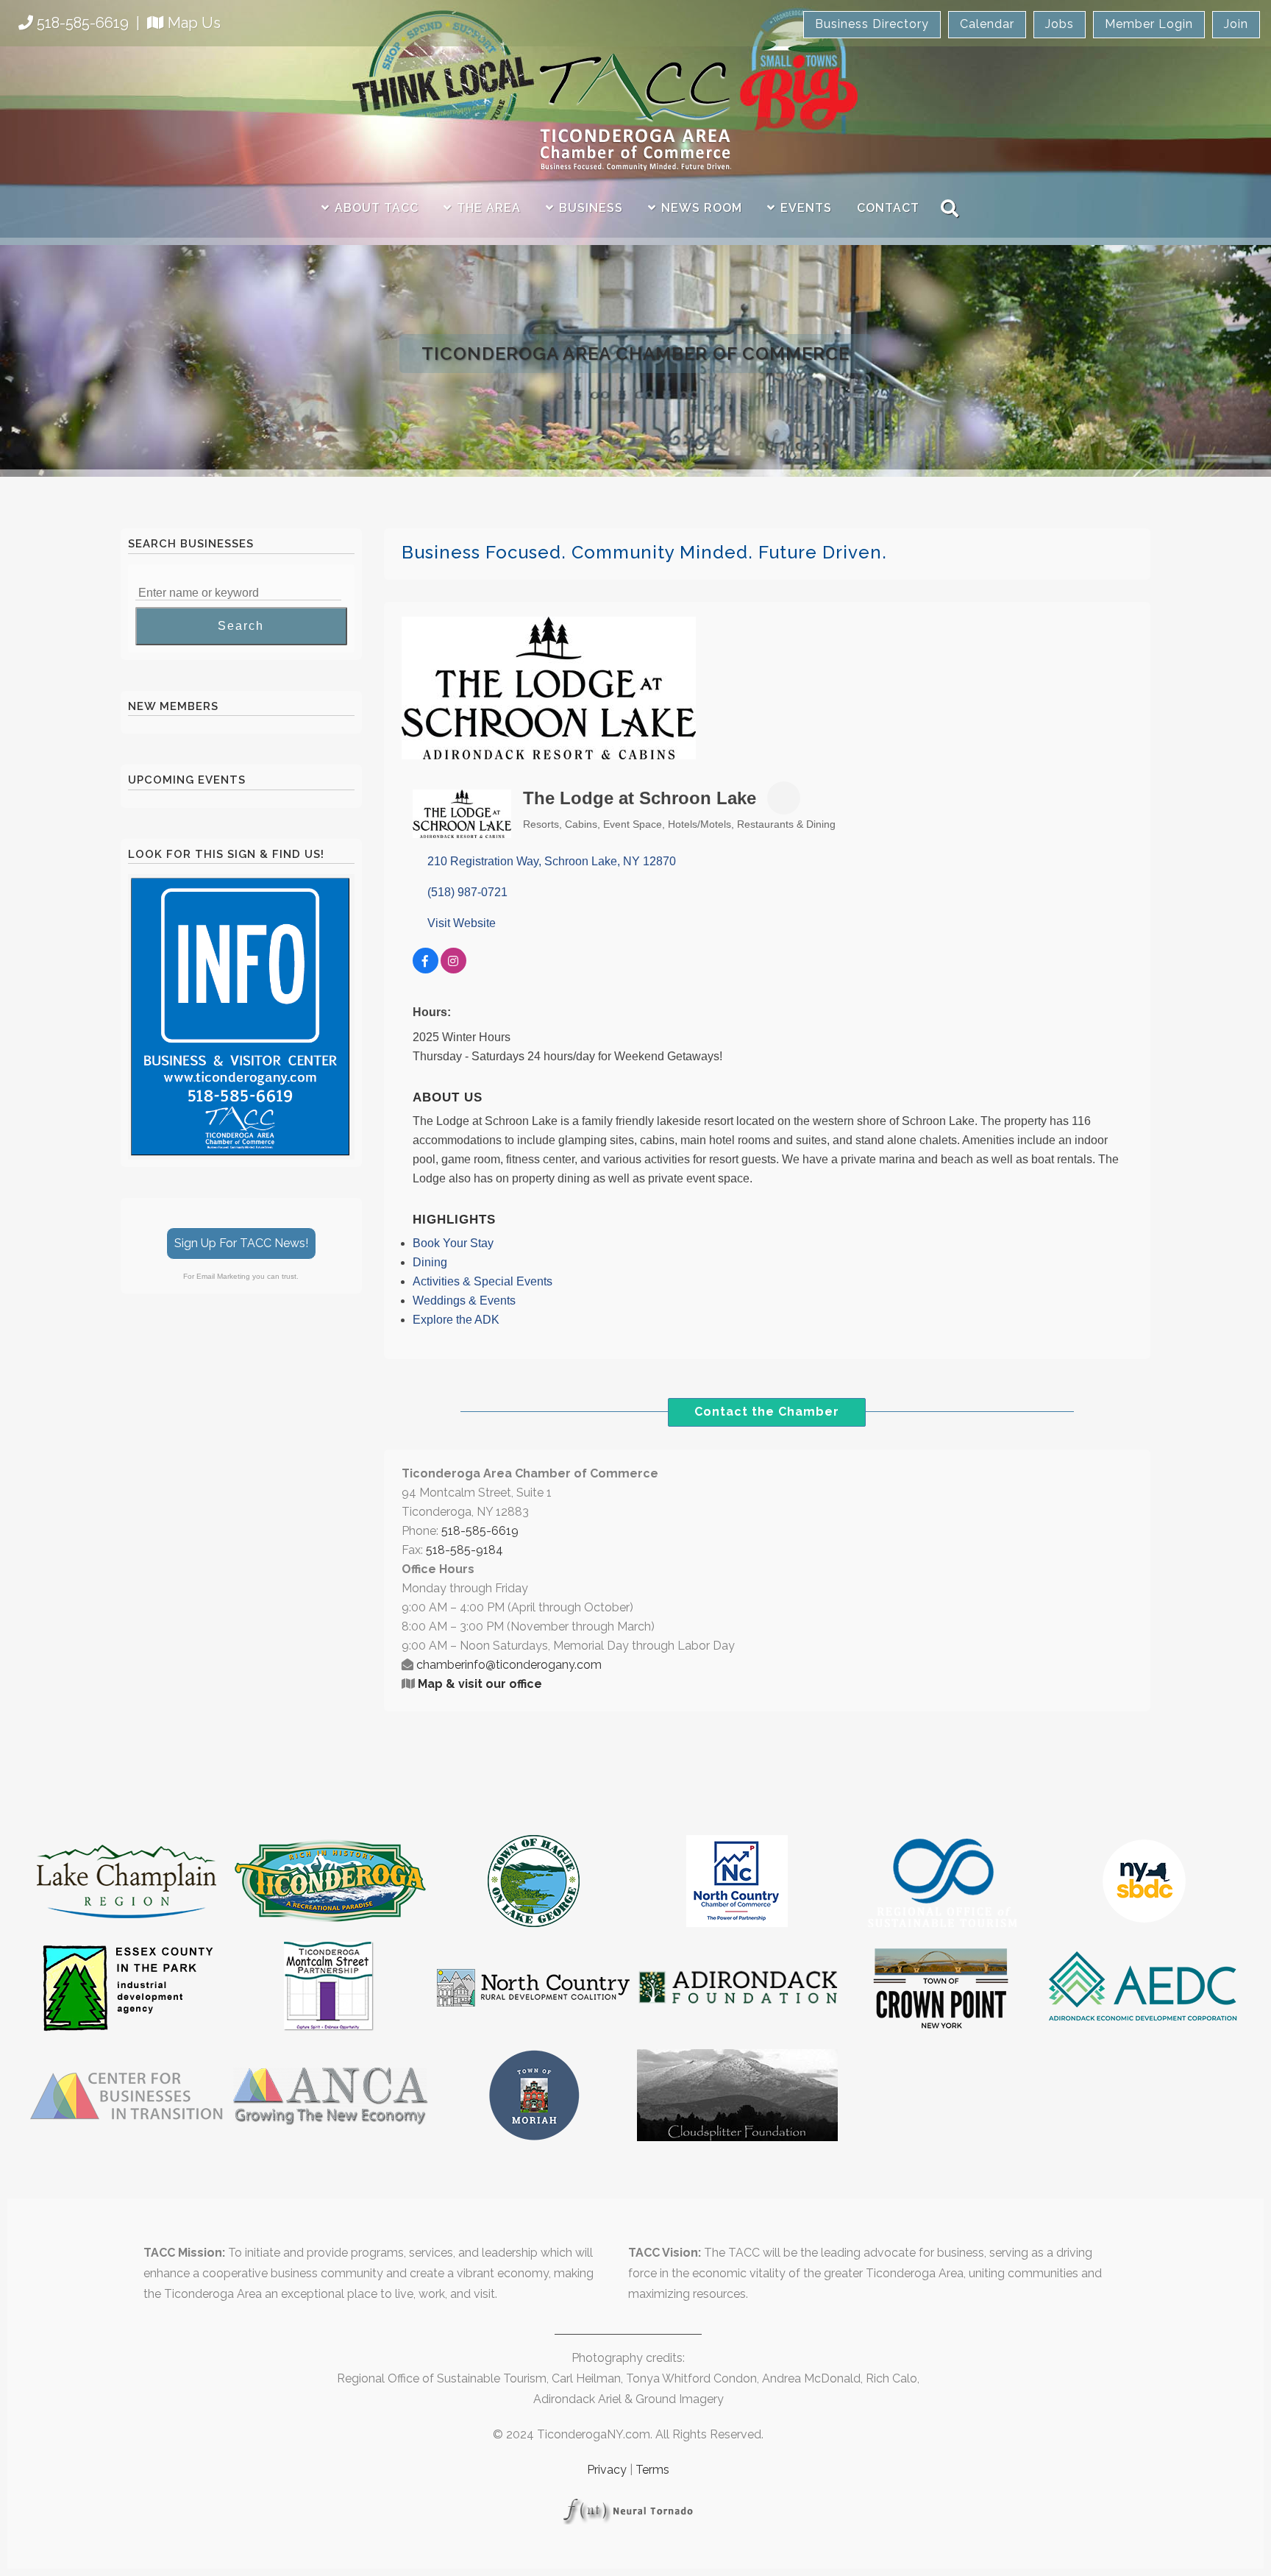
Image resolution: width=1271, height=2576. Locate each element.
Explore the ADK (456, 1320)
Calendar (987, 24)
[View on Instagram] (453, 969)
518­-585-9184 (464, 1550)
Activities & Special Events (483, 1281)
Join (1236, 24)
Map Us (194, 23)
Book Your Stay (453, 1243)
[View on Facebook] (426, 969)
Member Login (1149, 24)
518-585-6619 (83, 23)
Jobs (1060, 24)
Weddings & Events (464, 1301)
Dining (430, 1262)
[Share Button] (784, 798)
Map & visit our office (480, 1684)
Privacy (607, 2470)
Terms (652, 2470)
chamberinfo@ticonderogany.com (509, 1665)
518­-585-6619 (480, 1531)
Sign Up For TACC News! (241, 1243)
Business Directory (872, 24)
